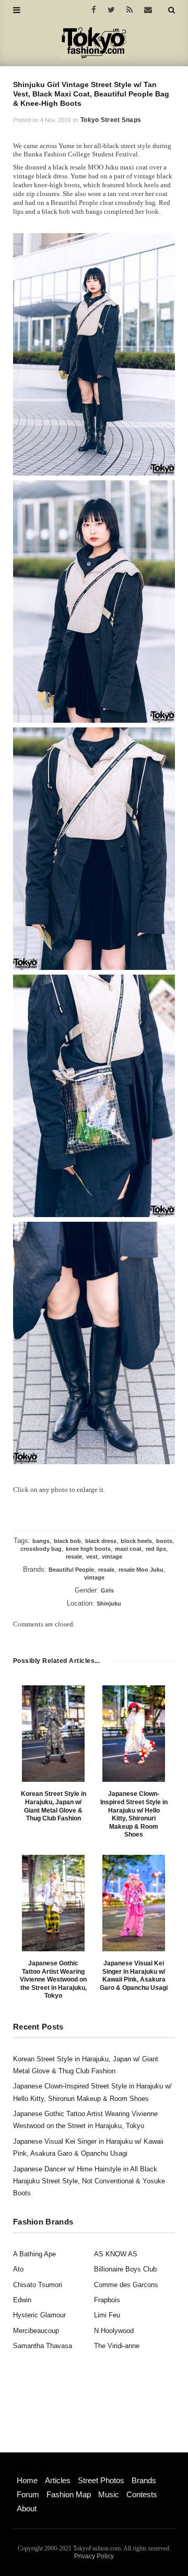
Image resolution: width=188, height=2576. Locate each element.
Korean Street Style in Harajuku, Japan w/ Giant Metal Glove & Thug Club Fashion (54, 1806)
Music (109, 2494)
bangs (41, 1541)
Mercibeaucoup (36, 2331)
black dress (101, 1541)
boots (164, 1541)
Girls (107, 1590)
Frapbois (107, 2300)
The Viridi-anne (117, 2346)
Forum (28, 2494)
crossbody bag (41, 1549)
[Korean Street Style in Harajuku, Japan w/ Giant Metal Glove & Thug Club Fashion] (53, 1734)
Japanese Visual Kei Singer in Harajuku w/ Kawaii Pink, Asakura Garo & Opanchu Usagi (134, 1976)
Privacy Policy (94, 2556)
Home (27, 2480)
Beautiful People (71, 1570)
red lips (156, 1549)
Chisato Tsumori (38, 2285)
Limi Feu (107, 2315)
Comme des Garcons (126, 2285)
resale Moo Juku (141, 1570)
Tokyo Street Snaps (111, 120)
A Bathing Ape (34, 2254)
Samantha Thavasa (43, 2346)
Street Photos (101, 2480)
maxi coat (128, 1549)
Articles (58, 2480)
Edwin (22, 2300)
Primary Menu (34, 2469)
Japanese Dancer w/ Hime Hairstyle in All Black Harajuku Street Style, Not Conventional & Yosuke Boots (89, 2181)
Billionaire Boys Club (125, 2269)
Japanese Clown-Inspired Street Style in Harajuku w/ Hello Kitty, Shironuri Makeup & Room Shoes (134, 1814)
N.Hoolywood (114, 2331)
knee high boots (88, 1549)
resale (74, 1557)
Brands (144, 2480)
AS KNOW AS (116, 2254)
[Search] (172, 10)
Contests (142, 2494)
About (27, 2508)
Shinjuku (109, 1603)
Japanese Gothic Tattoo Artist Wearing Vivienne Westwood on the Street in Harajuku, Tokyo (53, 1979)
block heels (136, 1541)
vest (92, 1557)
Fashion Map (69, 2494)
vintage (112, 1557)
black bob (67, 1541)
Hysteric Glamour (39, 2315)
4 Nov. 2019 (55, 120)
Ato (18, 2269)
